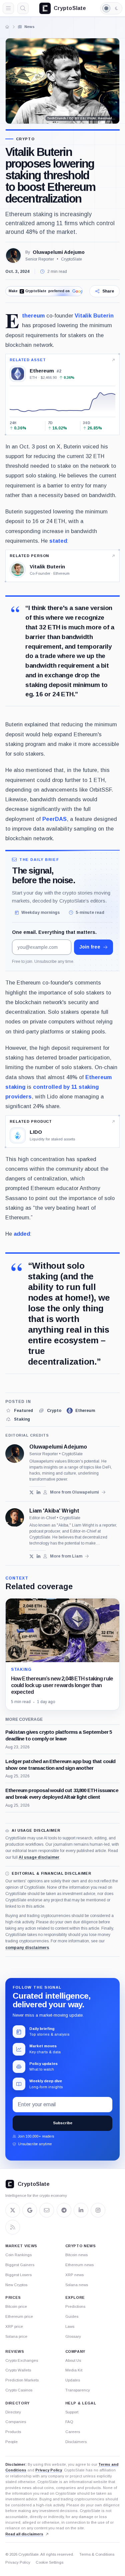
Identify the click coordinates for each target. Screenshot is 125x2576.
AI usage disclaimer (39, 1857)
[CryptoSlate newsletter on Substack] (47, 2210)
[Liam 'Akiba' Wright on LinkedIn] (38, 1556)
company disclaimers (27, 1948)
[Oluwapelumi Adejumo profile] (15, 1454)
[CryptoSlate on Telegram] (64, 2210)
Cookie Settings (49, 2562)
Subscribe (63, 2123)
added (22, 1234)
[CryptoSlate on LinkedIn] (81, 2210)
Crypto (25, 139)
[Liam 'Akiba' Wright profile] (15, 1518)
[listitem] (19, 1411)
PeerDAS (54, 819)
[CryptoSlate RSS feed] (13, 2227)
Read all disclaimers (24, 2534)
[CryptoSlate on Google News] (30, 2210)
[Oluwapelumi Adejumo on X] (31, 1492)
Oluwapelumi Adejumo (59, 252)
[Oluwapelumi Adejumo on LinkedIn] (38, 1492)
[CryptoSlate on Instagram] (98, 2210)
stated (58, 541)
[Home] (7, 27)
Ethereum (33, 316)
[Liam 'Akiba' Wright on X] (31, 1556)
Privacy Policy (49, 2470)
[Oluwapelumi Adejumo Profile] (13, 256)
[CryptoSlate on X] (13, 2210)
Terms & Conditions (97, 2554)
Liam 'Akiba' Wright (54, 1511)
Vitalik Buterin (94, 316)
